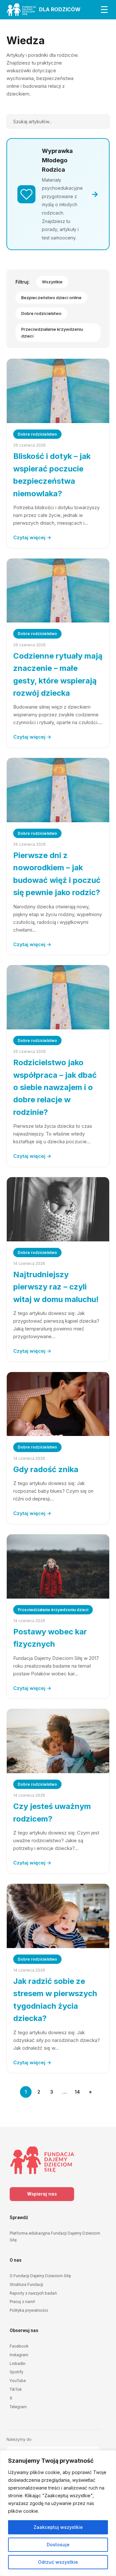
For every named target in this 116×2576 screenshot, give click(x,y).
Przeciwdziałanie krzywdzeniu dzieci (52, 333)
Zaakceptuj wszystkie (58, 2527)
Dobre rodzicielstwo (41, 313)
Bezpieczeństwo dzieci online (51, 298)
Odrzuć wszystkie (58, 2562)
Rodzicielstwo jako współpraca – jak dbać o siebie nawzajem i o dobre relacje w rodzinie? (55, 1087)
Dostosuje (58, 2545)
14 (77, 2092)
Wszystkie (52, 282)
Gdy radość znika (46, 1469)
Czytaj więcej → (32, 537)
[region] (58, 2513)
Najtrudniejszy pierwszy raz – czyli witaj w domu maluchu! (56, 1287)
